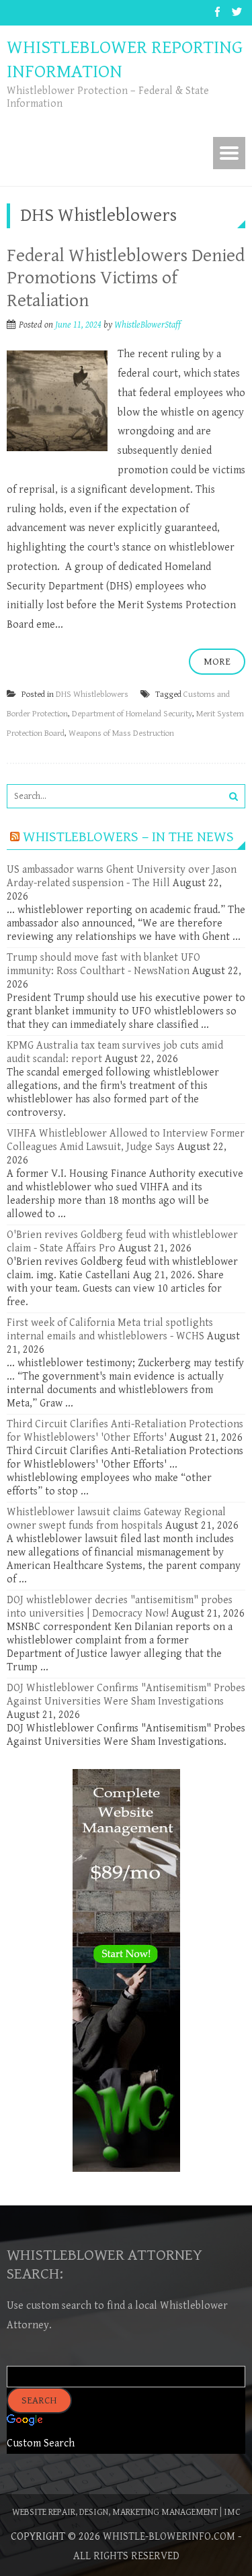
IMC (232, 2512)
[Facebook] (217, 13)
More (217, 662)
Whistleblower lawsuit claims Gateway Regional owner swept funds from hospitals (116, 1519)
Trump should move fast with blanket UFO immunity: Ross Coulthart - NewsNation (103, 964)
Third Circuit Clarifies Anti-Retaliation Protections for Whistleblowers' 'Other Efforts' (125, 1431)
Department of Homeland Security (132, 714)
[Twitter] (237, 13)
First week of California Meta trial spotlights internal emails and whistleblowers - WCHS (110, 1330)
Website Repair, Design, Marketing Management (115, 2512)
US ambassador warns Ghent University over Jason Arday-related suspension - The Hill (122, 876)
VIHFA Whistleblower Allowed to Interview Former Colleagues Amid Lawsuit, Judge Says (126, 1140)
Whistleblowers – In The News (128, 837)
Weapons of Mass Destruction (121, 733)
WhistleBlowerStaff (148, 325)
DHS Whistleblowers (92, 695)
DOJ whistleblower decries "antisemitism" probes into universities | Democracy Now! (120, 1607)
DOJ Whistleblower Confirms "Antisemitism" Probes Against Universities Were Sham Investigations (126, 1695)
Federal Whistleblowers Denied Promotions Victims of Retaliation (126, 278)
